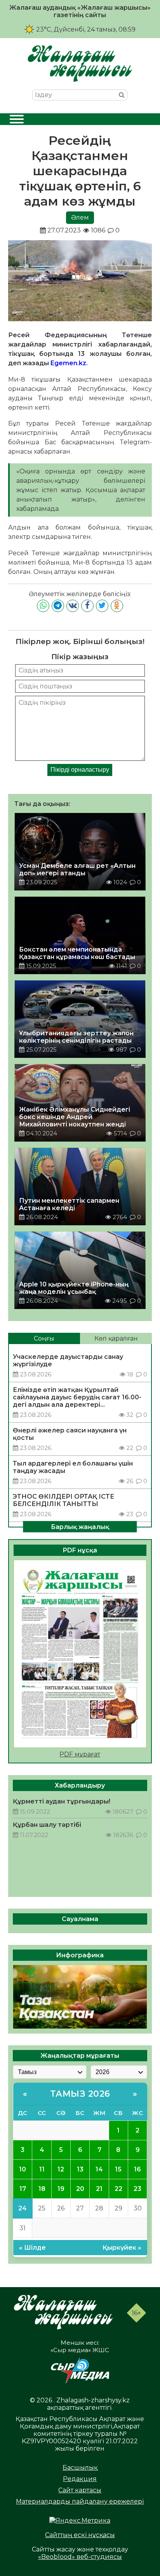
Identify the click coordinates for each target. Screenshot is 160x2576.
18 (42, 2189)
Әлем (80, 217)
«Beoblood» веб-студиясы (80, 2557)
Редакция (80, 2479)
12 (61, 2169)
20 (80, 2189)
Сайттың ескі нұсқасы (80, 2535)
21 (99, 2189)
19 (61, 2189)
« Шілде (32, 2248)
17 (23, 2189)
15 (118, 2169)
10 (23, 2169)
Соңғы (44, 1338)
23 (137, 2189)
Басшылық (80, 2468)
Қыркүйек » (122, 2248)
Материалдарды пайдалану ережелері (80, 2501)
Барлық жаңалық (80, 1526)
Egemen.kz (68, 363)
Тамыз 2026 (80, 2094)
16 (137, 2169)
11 (42, 2169)
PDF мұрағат (80, 1754)
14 (99, 2169)
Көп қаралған (116, 1338)
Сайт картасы (80, 2490)
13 (80, 2169)
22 (118, 2189)
